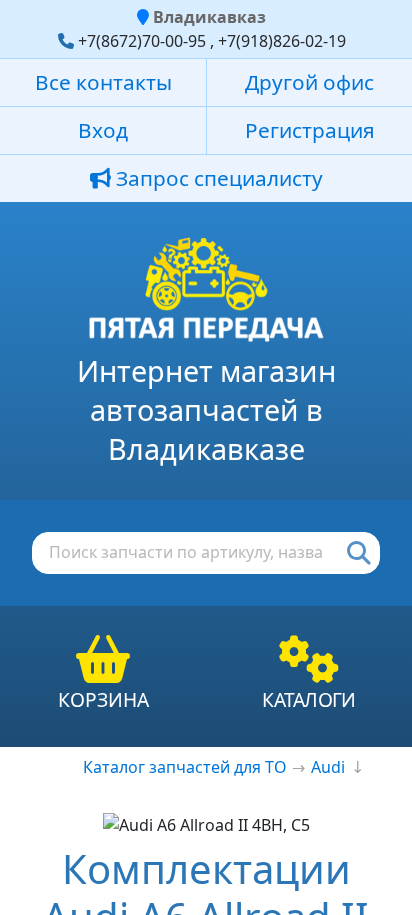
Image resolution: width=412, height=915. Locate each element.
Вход (103, 130)
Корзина (103, 699)
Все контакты (103, 82)
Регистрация (310, 130)
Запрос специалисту (217, 178)
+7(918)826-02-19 (282, 41)
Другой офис (309, 82)
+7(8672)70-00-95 (142, 41)
